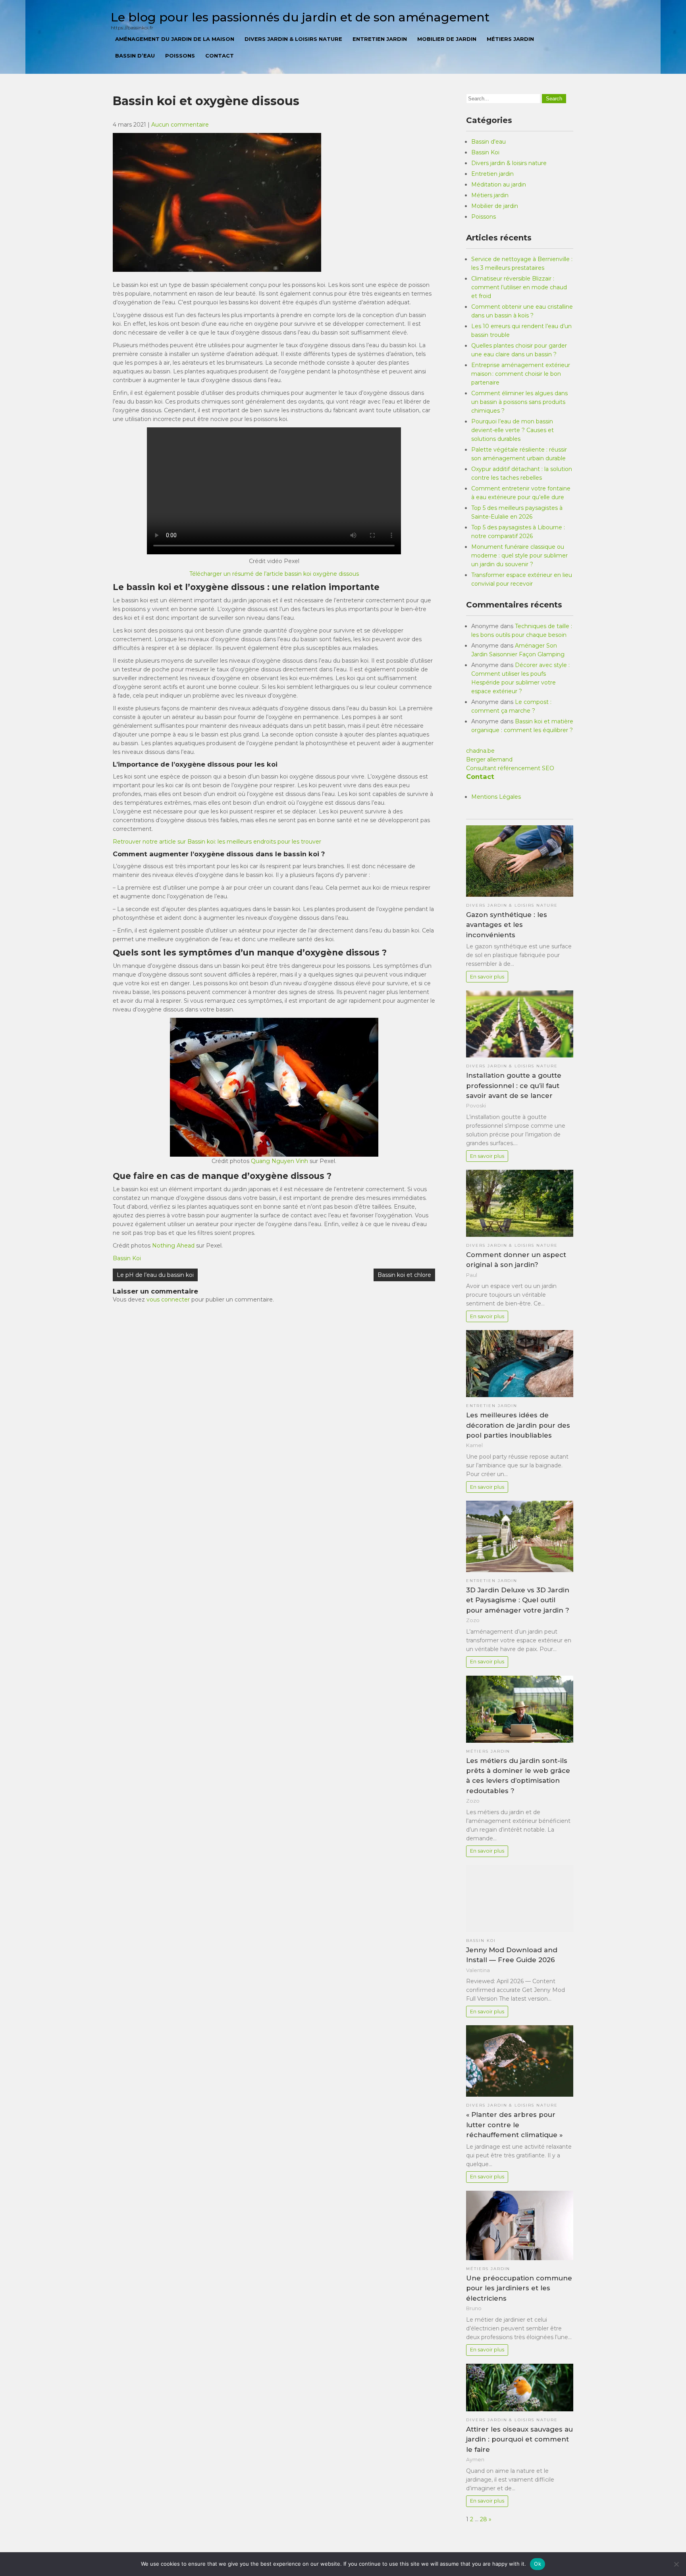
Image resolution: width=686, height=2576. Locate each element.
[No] (676, 2564)
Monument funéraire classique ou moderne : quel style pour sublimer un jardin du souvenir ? (519, 556)
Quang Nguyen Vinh (279, 1161)
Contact (220, 56)
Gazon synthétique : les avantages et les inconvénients (507, 925)
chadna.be (480, 751)
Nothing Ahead (173, 1246)
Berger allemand (489, 759)
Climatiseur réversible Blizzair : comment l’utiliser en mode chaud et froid (519, 287)
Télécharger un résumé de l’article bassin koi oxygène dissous (274, 574)
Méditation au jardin (499, 185)
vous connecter (168, 1300)
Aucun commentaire (180, 125)
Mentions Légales (496, 797)
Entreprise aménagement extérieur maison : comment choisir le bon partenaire (521, 374)
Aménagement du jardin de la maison (175, 39)
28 (484, 2519)
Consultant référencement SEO (510, 768)
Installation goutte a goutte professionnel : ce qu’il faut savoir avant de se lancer (514, 1085)
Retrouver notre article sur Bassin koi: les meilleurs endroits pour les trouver (217, 842)
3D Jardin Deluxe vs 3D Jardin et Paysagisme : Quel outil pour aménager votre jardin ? (518, 1600)
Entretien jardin (380, 39)
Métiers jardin (510, 39)
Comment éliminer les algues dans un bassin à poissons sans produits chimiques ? (519, 402)
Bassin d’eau (135, 56)
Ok (538, 2564)
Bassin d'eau (488, 142)
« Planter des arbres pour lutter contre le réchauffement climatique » (514, 2124)
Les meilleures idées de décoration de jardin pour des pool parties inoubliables (518, 1425)
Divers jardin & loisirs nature (293, 39)
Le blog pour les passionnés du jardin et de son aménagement (300, 17)
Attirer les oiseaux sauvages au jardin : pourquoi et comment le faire (519, 2439)
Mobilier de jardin (447, 39)
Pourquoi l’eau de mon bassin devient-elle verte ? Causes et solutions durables (513, 430)
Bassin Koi (127, 1258)
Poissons (180, 56)
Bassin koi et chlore (404, 1275)
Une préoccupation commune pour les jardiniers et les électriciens (519, 2288)
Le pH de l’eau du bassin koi (155, 1275)
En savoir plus (487, 977)
